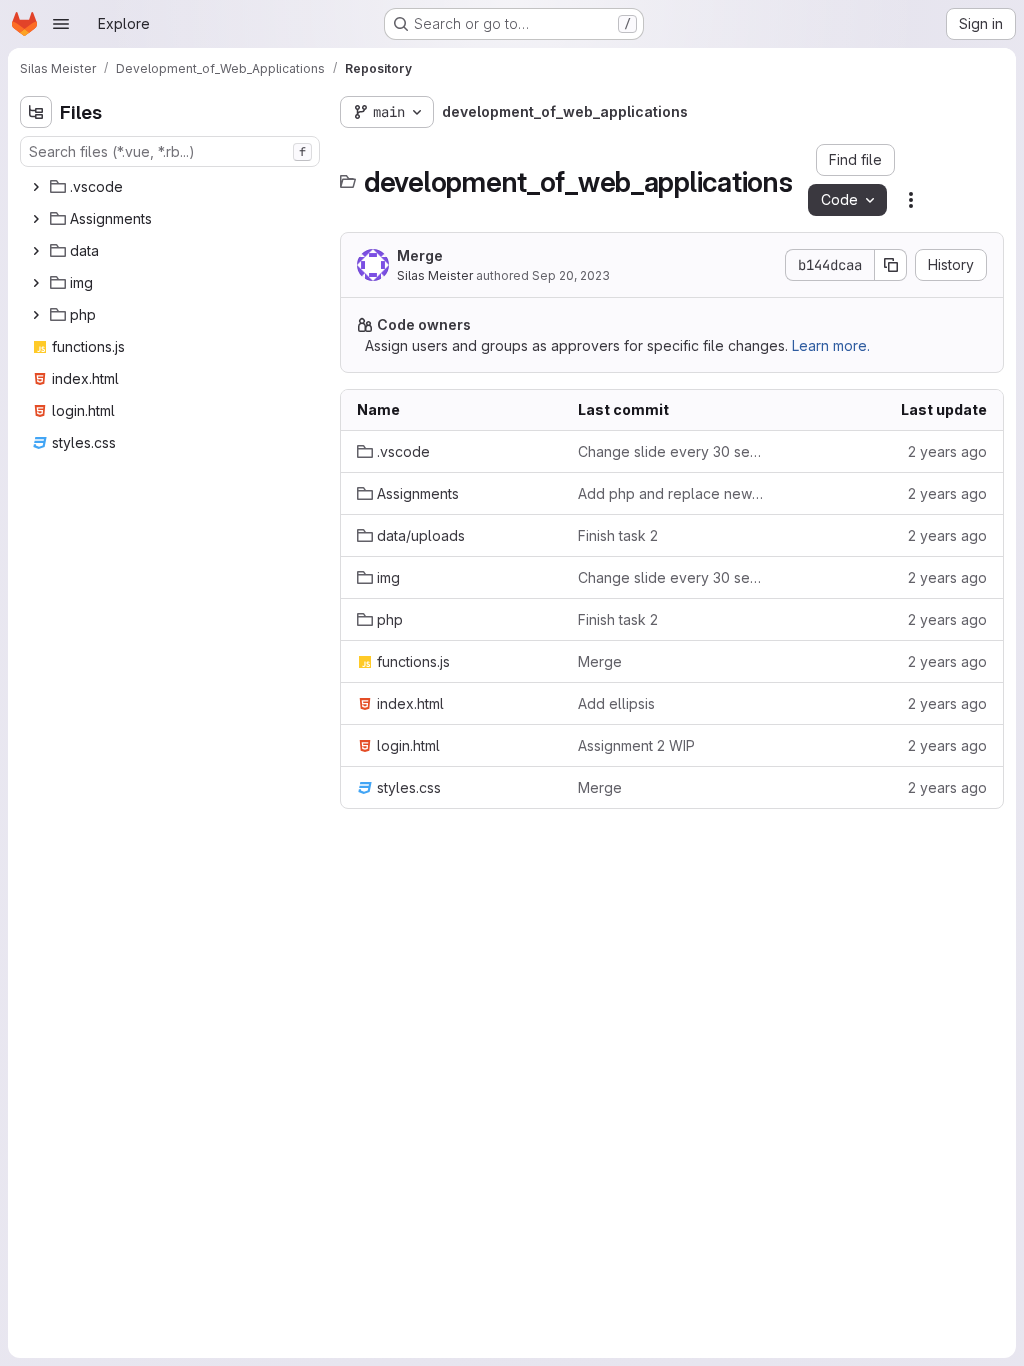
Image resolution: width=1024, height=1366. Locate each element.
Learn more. (831, 345)
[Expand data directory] (36, 251)
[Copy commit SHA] (891, 265)
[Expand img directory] (36, 283)
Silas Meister (435, 275)
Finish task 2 (618, 535)
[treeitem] (172, 187)
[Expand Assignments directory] (36, 219)
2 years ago (947, 451)
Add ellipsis (616, 703)
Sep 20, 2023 (571, 275)
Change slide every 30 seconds (672, 451)
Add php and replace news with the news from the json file (672, 493)
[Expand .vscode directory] (36, 187)
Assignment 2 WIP (636, 745)
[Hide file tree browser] (36, 112)
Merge (420, 255)
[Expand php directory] (36, 315)
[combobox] (170, 151)
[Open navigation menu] (61, 24)
